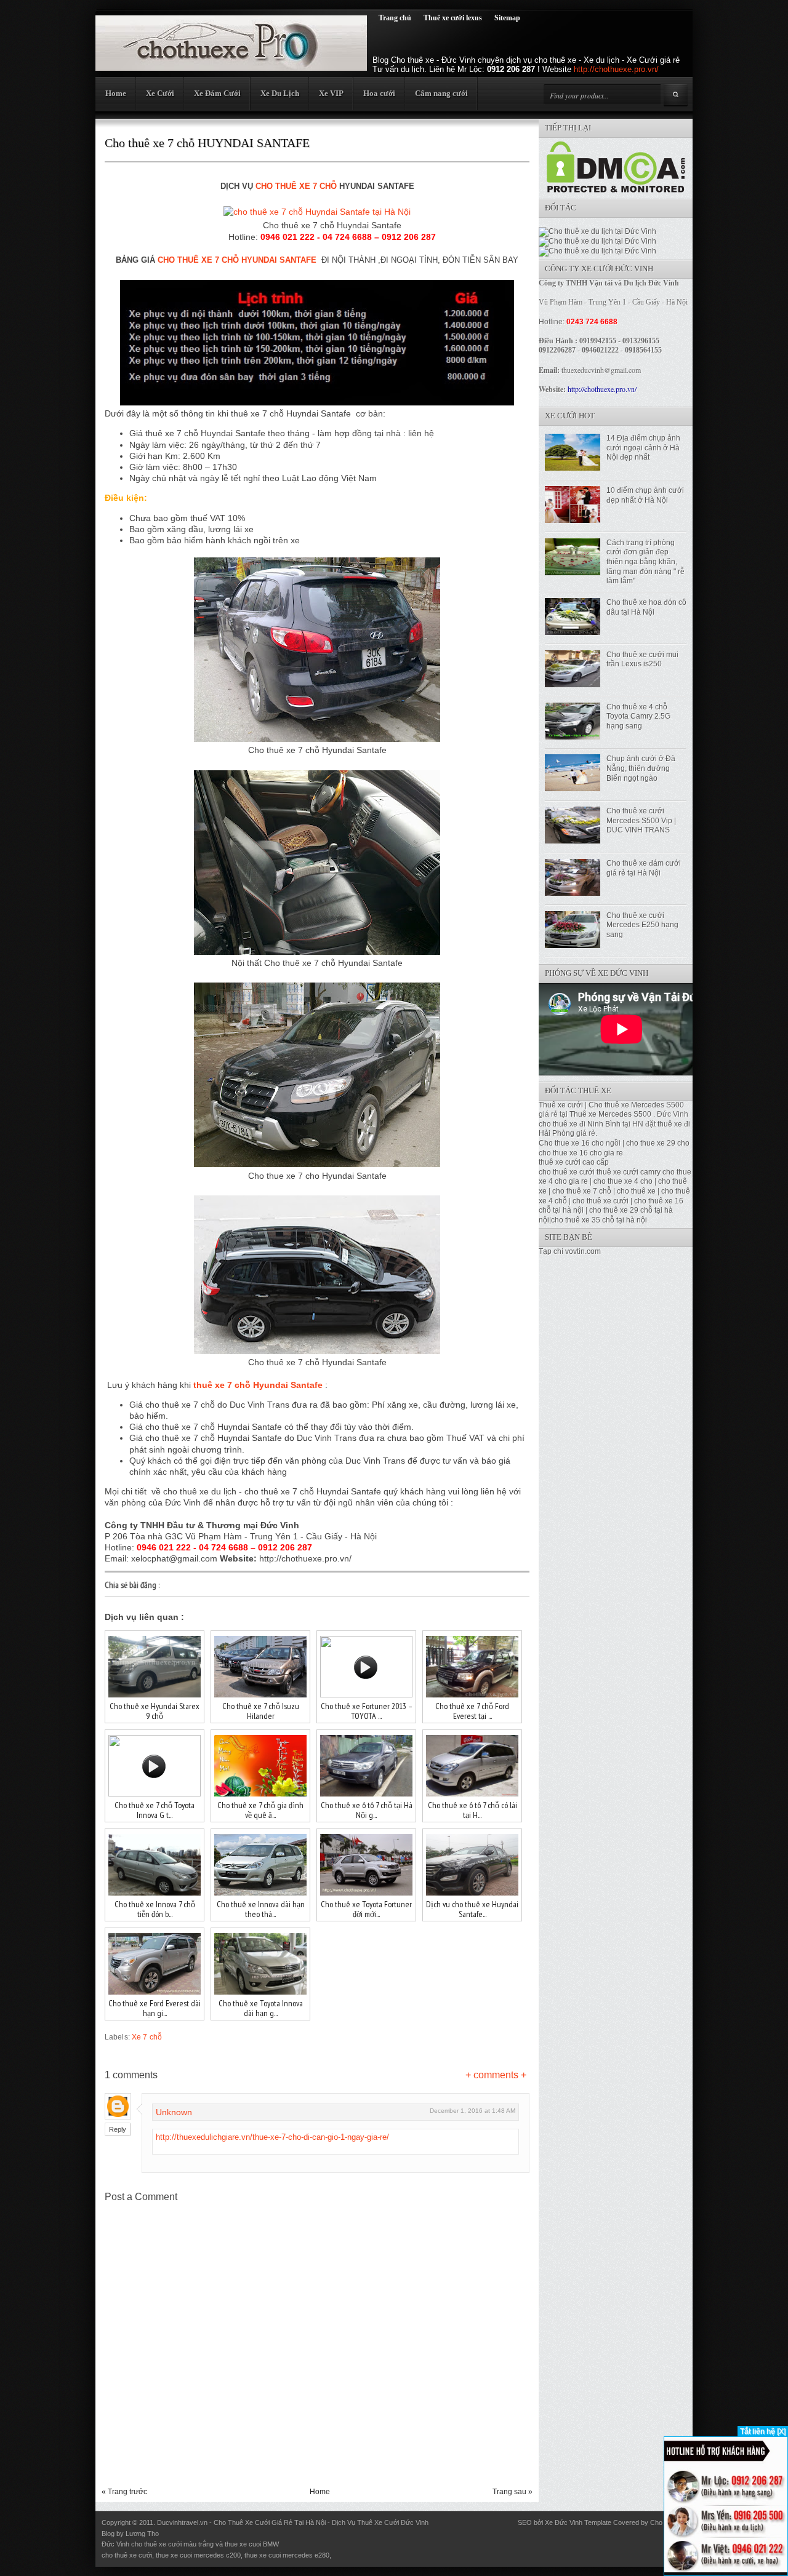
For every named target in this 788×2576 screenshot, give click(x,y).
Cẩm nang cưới (441, 93)
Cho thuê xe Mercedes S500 (636, 1105)
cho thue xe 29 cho (658, 1143)
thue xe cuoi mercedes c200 (198, 2555)
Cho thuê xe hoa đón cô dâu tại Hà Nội (646, 607)
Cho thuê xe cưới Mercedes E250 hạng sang (642, 925)
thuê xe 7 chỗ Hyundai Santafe (258, 1385)
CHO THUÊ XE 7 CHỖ (296, 186)
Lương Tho (142, 2534)
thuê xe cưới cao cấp (574, 1162)
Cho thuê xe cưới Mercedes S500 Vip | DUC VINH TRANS (641, 820)
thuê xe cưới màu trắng (179, 2544)
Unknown (174, 2112)
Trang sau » (513, 2492)
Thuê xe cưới (561, 1105)
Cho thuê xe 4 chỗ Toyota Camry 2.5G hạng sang (638, 716)
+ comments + (496, 2075)
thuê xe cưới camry (629, 1172)
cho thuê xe (636, 1191)
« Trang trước (124, 2492)
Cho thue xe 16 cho (571, 1143)
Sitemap (507, 18)
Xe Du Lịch (280, 93)
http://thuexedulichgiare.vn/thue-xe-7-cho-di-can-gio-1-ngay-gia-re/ (272, 2137)
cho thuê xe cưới (567, 1172)
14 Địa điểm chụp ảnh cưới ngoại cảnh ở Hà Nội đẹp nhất (643, 448)
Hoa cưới (379, 93)
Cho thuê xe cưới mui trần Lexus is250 (642, 660)
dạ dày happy (353, 2555)
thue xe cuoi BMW (252, 2544)
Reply (118, 2129)
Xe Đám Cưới (217, 93)
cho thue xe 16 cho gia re (581, 1153)
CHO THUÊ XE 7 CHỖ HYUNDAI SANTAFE (237, 260)
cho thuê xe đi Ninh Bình (581, 1124)
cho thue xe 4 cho (623, 1181)
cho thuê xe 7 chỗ (582, 1191)
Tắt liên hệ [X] (763, 2431)
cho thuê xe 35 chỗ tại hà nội (599, 1220)
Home (116, 93)
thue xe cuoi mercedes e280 (287, 2555)
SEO (525, 2522)
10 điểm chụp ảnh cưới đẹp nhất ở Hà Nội (645, 495)
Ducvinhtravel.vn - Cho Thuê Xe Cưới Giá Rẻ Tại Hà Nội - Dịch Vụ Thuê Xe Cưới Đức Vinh (293, 2522)
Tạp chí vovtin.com (570, 1251)
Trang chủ (395, 18)
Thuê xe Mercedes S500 (610, 1114)
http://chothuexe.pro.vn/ (616, 69)
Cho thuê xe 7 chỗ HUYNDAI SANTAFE (207, 143)
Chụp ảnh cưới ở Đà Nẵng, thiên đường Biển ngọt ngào (641, 768)
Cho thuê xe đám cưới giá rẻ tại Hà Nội (644, 868)
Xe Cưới (160, 93)
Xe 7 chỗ (147, 2037)
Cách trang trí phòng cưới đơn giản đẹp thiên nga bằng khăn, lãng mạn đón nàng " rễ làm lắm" (645, 562)
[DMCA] (616, 190)
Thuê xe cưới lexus (453, 18)
